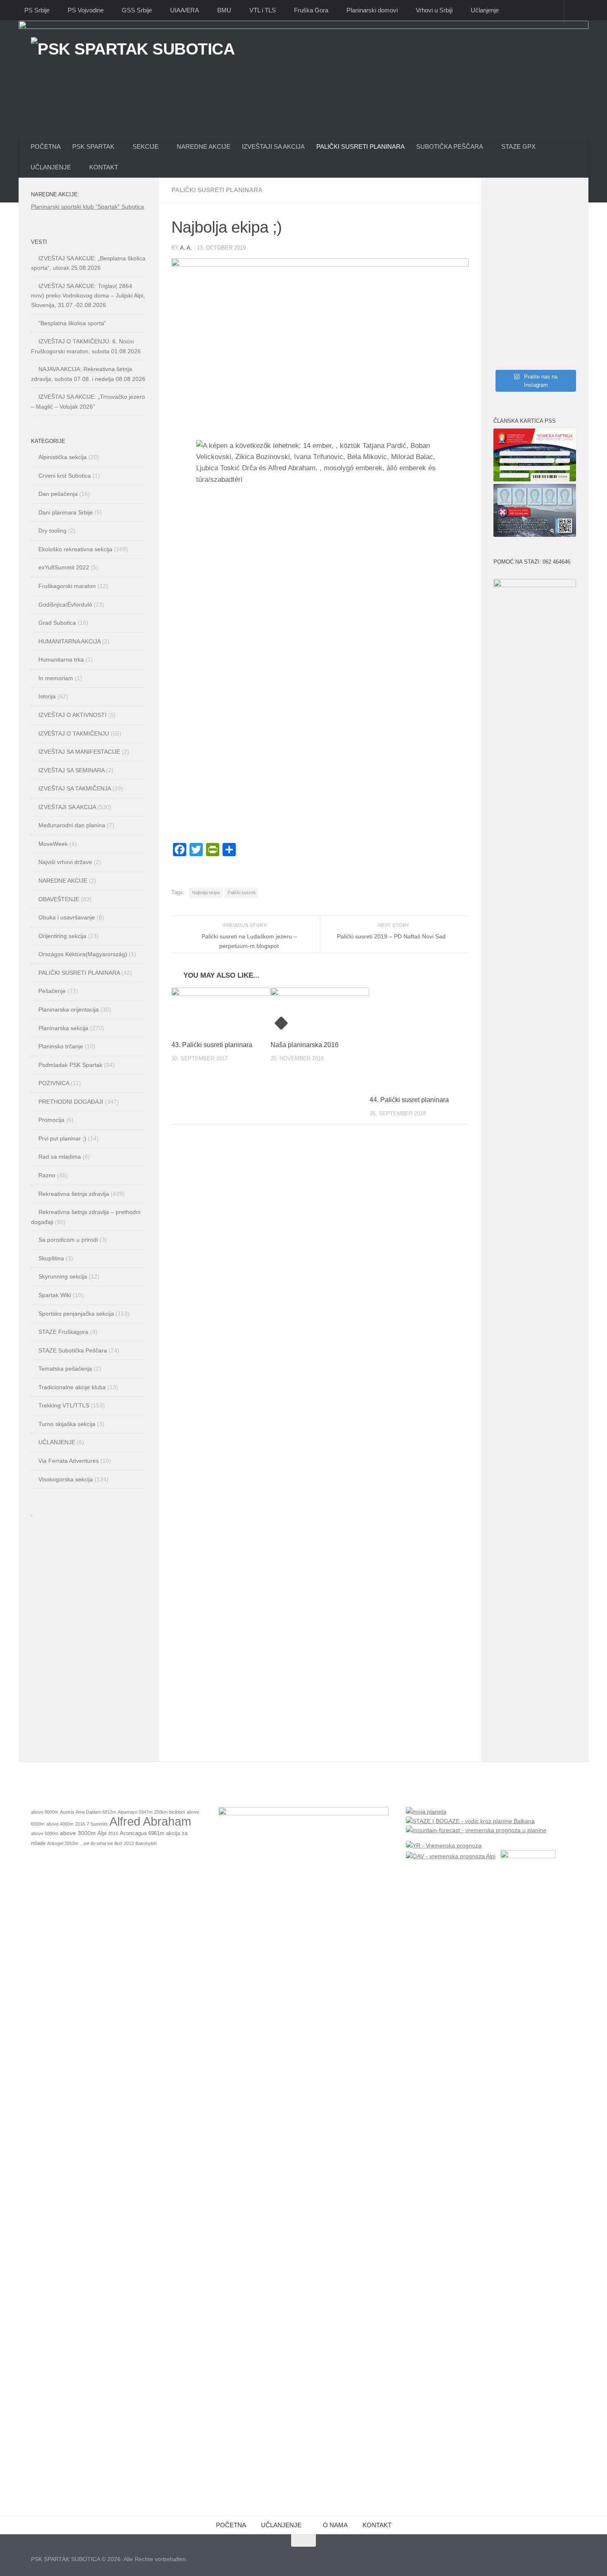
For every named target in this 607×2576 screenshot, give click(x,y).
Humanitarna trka (61, 659)
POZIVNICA (54, 1083)
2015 (113, 1833)
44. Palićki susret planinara (409, 1100)
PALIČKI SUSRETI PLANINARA (360, 146)
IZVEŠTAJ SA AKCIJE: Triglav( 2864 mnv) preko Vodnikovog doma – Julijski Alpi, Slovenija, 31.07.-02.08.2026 (88, 295)
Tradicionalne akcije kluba (72, 1387)
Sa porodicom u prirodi (68, 1240)
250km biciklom (170, 1812)
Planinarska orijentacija (69, 1009)
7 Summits (97, 1824)
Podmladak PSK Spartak (70, 1065)
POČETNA (46, 146)
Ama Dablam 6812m (96, 1812)
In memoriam (56, 678)
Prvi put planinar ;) (62, 1138)
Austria (67, 1812)
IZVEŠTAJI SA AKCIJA (273, 146)
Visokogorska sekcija (66, 1479)
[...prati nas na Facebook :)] (541, 2557)
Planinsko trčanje (61, 1046)
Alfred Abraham (150, 1821)
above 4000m (60, 1824)
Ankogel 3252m (63, 1843)
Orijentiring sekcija (62, 936)
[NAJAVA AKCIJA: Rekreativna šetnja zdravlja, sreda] (535, 279)
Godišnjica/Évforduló (65, 605)
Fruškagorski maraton (67, 586)
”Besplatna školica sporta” (72, 323)
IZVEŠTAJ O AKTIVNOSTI (72, 715)
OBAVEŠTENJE (59, 899)
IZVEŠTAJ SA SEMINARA (71, 770)
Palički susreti (241, 893)
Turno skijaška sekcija (67, 1424)
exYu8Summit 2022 (64, 567)
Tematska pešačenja (65, 1369)
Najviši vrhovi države (65, 862)
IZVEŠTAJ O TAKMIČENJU (74, 733)
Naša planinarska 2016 (305, 1045)
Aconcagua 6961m (142, 1833)
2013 (129, 1843)
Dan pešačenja (58, 494)
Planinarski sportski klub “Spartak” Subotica (88, 207)
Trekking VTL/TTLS (64, 1405)
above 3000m (78, 1833)
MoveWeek (53, 844)
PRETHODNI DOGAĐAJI (71, 1102)
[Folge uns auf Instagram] (555, 2557)
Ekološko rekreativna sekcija (75, 549)
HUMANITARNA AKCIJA (69, 641)
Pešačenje (52, 991)
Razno (47, 1175)
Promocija (51, 1120)
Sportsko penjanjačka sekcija (76, 1314)
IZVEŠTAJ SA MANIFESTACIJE (79, 752)
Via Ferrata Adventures (69, 1461)
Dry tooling (52, 531)
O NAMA (335, 2525)
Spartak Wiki (55, 1295)
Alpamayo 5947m (135, 1812)
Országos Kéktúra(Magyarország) (83, 954)
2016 (80, 1824)
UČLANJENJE (57, 1442)
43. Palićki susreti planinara (212, 1045)
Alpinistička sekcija (63, 457)
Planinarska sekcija (63, 1028)
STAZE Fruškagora (63, 1332)
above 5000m (45, 1833)
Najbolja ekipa (206, 893)
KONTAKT (377, 2525)
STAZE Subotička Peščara (73, 1350)
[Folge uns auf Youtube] (570, 2557)
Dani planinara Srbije (66, 512)
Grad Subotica (57, 623)
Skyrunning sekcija (63, 1276)
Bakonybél (146, 1843)
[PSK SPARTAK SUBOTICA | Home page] (133, 67)
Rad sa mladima (60, 1157)
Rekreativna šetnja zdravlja (74, 1194)
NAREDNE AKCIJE (204, 146)
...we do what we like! (101, 1843)
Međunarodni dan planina (72, 825)
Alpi (102, 1833)
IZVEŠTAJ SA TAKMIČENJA (75, 788)
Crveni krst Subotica (65, 476)
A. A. (186, 248)
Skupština (51, 1258)
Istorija (47, 696)
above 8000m (45, 1812)
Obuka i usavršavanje (67, 917)
